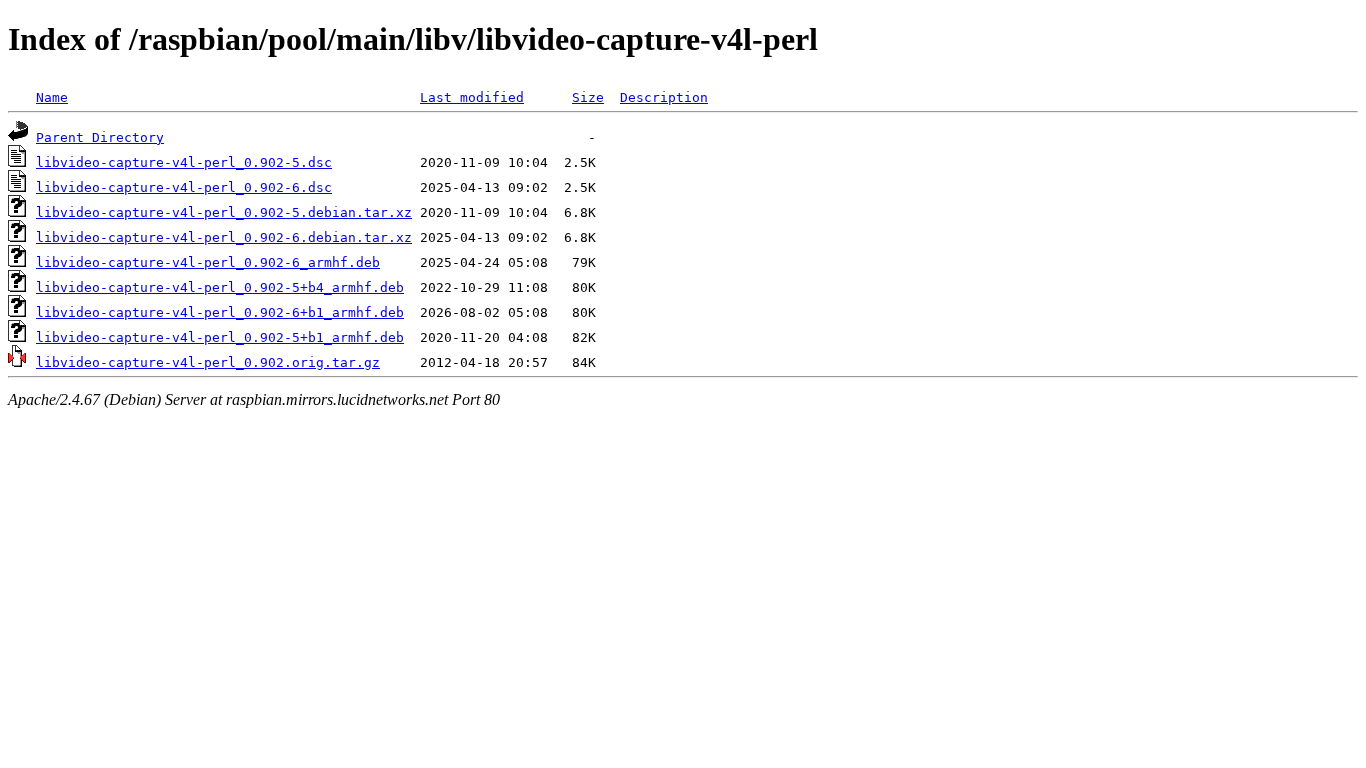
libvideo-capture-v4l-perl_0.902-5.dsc (184, 162)
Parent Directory (100, 137)
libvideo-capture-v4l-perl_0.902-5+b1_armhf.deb (220, 337)
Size (588, 97)
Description (664, 97)
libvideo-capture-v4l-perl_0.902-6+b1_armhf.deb (220, 312)
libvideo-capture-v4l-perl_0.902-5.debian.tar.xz (224, 212)
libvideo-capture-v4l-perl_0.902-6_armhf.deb (208, 262)
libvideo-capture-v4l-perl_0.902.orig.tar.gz (208, 362)
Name (52, 97)
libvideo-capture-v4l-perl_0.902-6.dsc (184, 187)
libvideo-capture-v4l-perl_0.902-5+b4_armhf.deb (220, 287)
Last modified (472, 97)
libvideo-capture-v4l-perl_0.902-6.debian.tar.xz (224, 237)
